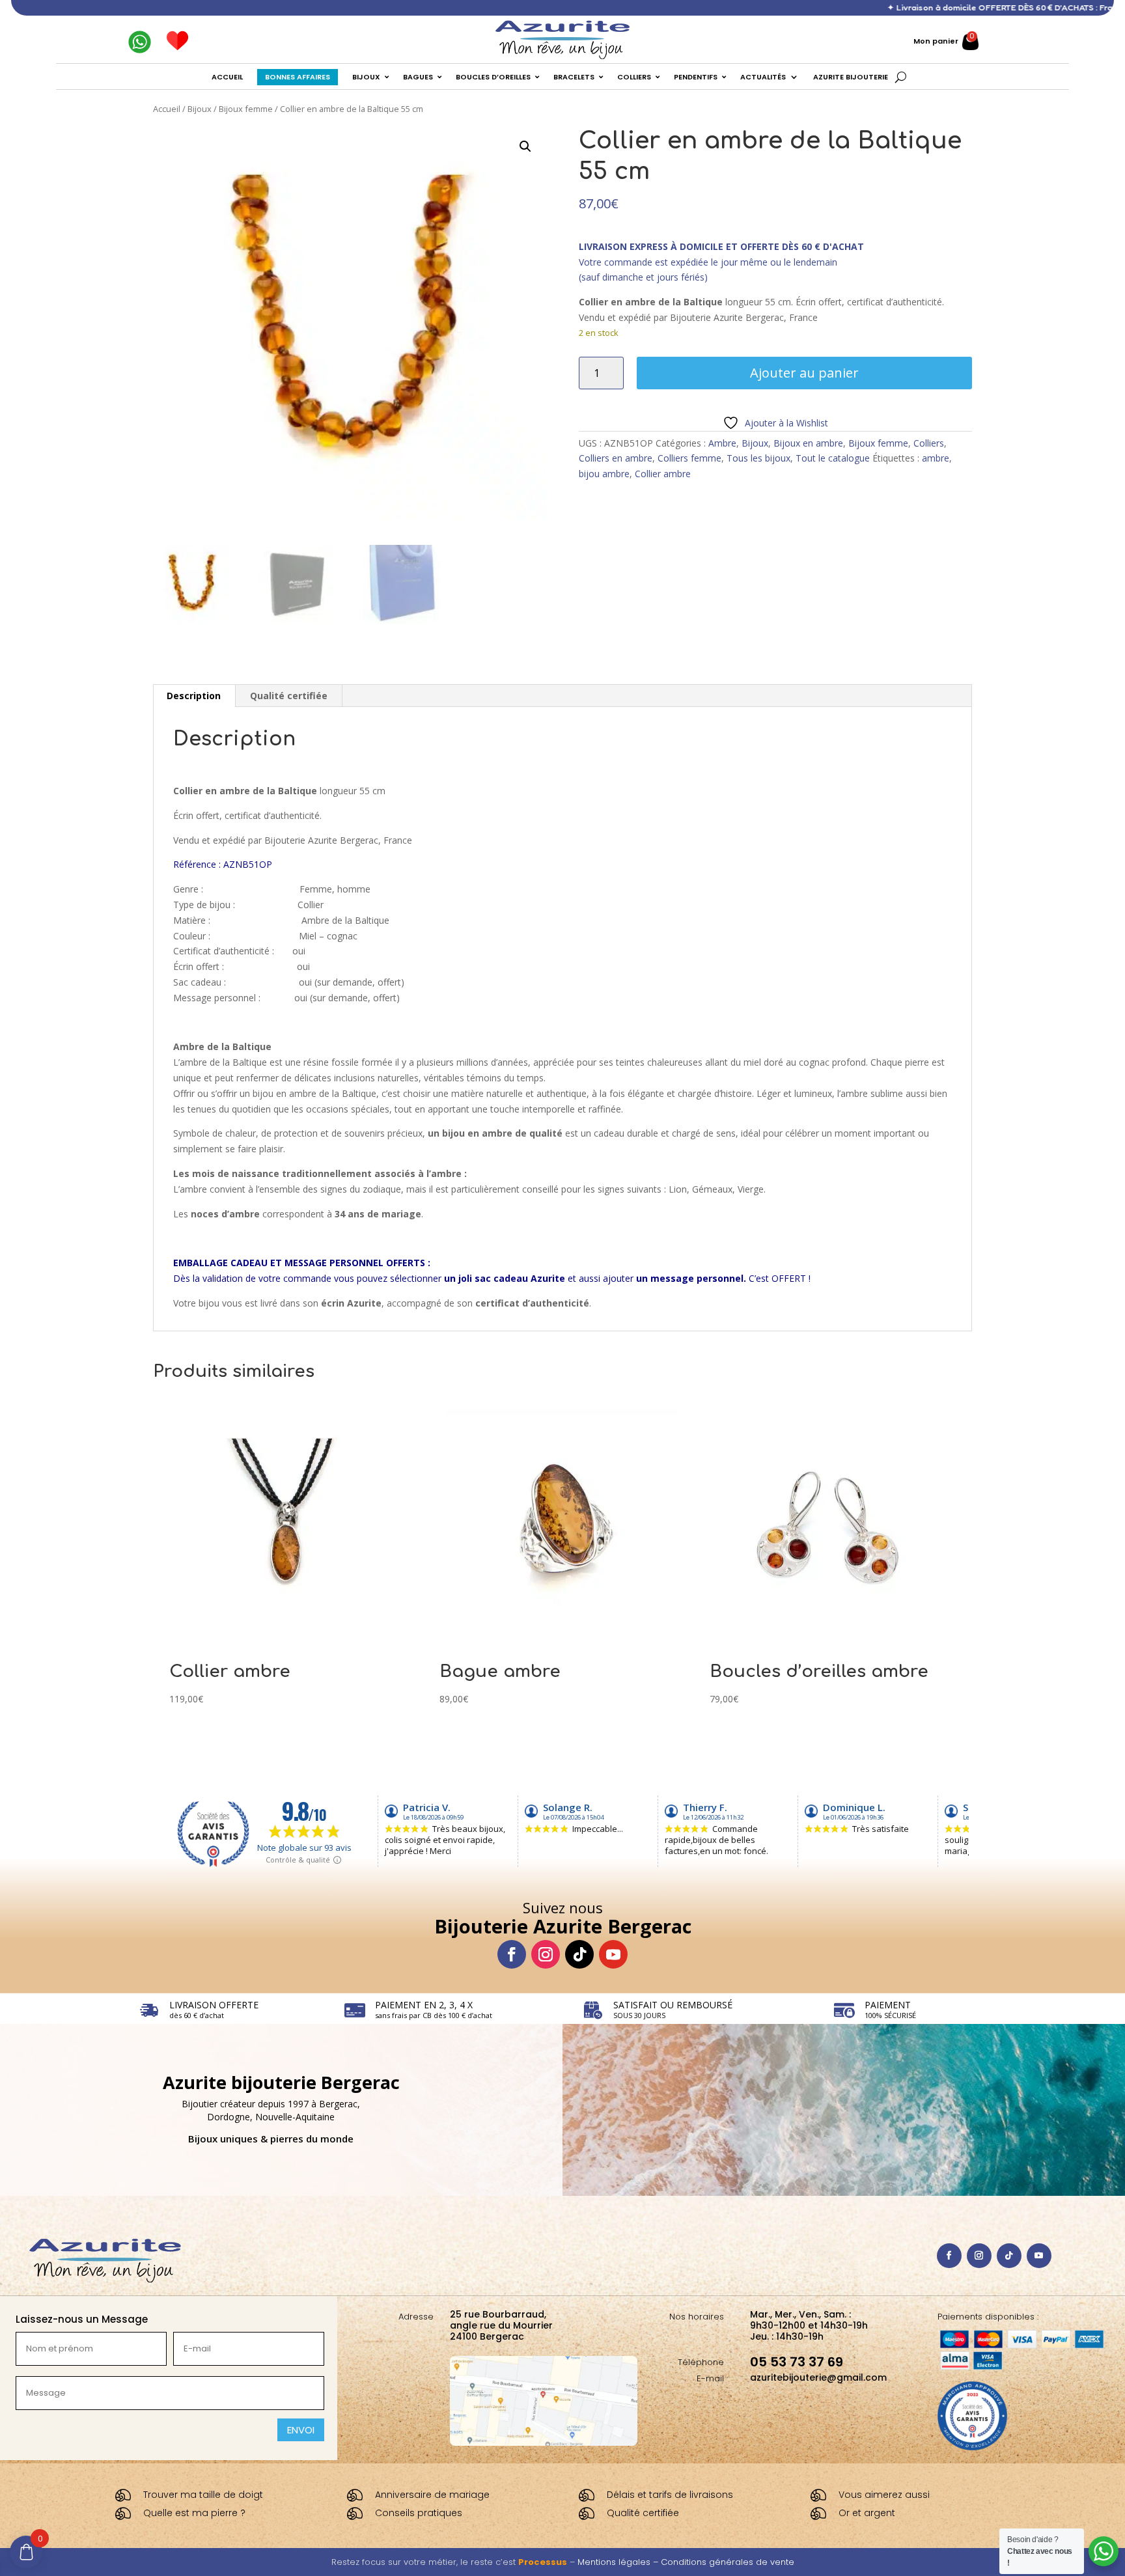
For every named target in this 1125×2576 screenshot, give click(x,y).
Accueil (167, 109)
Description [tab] (194, 696)
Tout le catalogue (833, 458)
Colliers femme (689, 458)
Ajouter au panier (804, 373)
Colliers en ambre (616, 458)
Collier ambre (663, 474)
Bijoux (200, 109)
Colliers (929, 443)
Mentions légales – (619, 2562)
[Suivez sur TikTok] (579, 1954)
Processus (543, 2562)
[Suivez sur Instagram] (546, 1954)
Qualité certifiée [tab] (289, 696)
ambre (936, 458)
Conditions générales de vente (728, 2562)
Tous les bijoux (758, 458)
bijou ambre (604, 474)
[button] (525, 146)
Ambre (722, 443)
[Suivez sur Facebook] (512, 1954)
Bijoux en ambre (808, 443)
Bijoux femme (246, 109)
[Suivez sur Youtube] (613, 1954)
